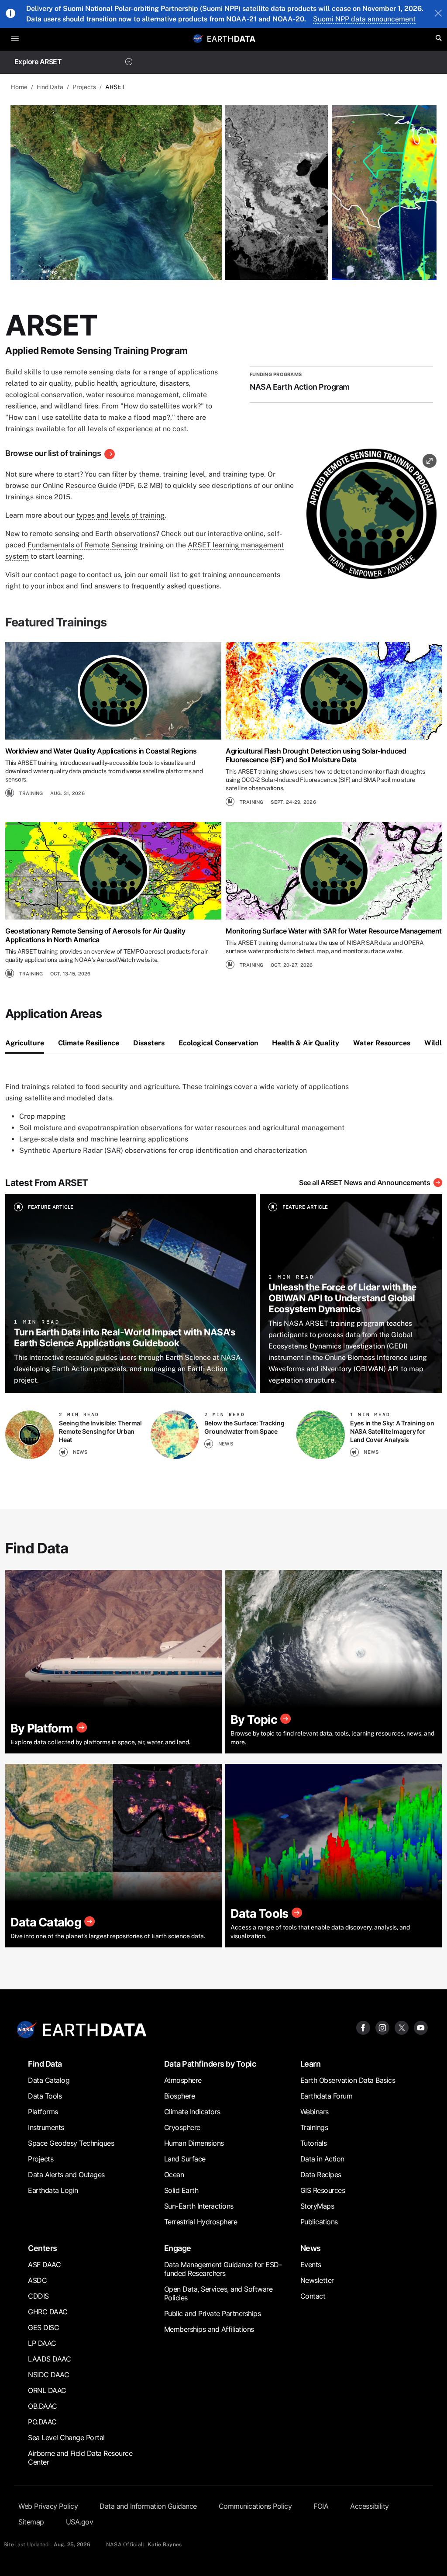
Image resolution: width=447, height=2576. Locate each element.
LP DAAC (42, 2343)
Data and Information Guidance (148, 2506)
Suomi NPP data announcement (364, 19)
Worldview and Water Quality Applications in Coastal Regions (101, 751)
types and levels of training (120, 515)
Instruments (46, 2127)
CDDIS (38, 2296)
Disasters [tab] (149, 1043)
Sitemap (31, 2522)
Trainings (314, 2127)
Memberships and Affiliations (209, 2329)
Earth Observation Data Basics (348, 2080)
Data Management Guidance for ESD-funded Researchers (223, 2269)
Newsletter (317, 2280)
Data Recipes (321, 2175)
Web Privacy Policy (48, 2506)
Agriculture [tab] (25, 1043)
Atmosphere (183, 2080)
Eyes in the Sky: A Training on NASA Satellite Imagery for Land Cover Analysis (392, 1431)
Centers (43, 2248)
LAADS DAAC (49, 2359)
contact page (55, 575)
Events (311, 2265)
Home (19, 87)
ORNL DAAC (47, 2390)
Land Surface (185, 2159)
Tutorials (314, 2143)
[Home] (231, 38)
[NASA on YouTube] (421, 2027)
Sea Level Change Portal (66, 2438)
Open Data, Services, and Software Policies (218, 2293)
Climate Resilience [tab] (89, 1043)
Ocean (174, 2175)
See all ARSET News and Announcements (364, 1183)
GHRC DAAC (48, 2312)
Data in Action (322, 2159)
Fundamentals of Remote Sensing (83, 545)
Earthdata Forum (327, 2096)
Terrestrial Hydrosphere (201, 2222)
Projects (84, 87)
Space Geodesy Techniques (71, 2143)
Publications (319, 2222)
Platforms (43, 2112)
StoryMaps (317, 2206)
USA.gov (80, 2522)
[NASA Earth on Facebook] (363, 2027)
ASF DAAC (44, 2265)
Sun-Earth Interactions (199, 2206)
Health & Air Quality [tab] (306, 1043)
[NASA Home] (198, 38)
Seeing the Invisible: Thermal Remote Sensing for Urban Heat (100, 1431)
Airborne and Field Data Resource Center (80, 2458)
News (311, 2248)
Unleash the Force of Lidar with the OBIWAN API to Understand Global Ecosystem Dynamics (343, 1298)
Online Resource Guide (80, 486)
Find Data (50, 87)
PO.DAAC (42, 2422)
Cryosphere (182, 2127)
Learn (311, 2064)
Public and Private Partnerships (213, 2313)
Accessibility (370, 2506)
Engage (178, 2248)
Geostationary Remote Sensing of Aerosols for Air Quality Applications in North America (95, 935)
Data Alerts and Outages (66, 2175)
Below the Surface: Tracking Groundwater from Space (244, 1427)
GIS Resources (323, 2190)
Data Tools (45, 2096)
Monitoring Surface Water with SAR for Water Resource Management (334, 931)
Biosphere (180, 2096)
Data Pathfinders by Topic (210, 2064)
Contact (313, 2296)
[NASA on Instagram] (382, 2027)
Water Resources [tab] (382, 1043)
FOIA (321, 2506)
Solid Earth (181, 2190)
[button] (371, 517)
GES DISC (43, 2327)
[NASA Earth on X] (402, 2027)
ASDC (37, 2280)
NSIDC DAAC (48, 2375)
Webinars (315, 2112)
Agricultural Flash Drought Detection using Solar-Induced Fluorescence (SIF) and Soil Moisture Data (316, 755)
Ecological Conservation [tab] (218, 1043)
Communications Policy (255, 2506)
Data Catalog (49, 2080)
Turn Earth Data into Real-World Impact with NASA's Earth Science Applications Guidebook (125, 1337)
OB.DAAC (43, 2406)
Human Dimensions (194, 2143)
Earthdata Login (53, 2190)
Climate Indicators (192, 2112)
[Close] (438, 14)
